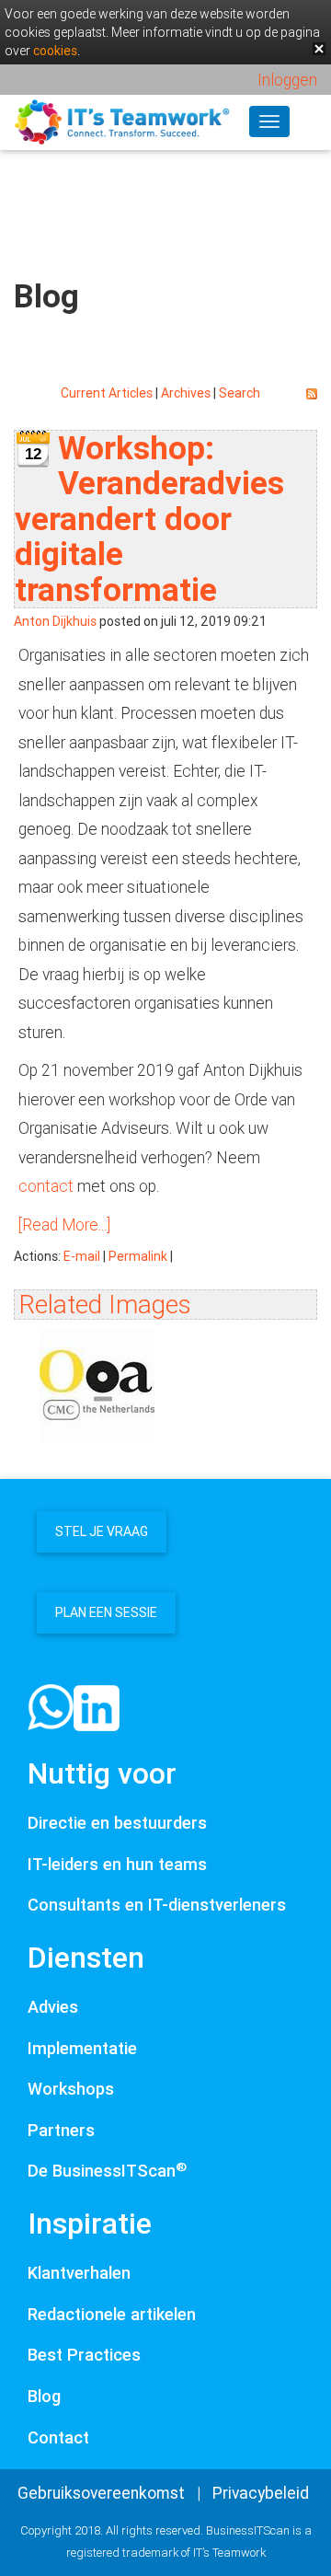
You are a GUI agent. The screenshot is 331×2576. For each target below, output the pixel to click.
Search (240, 393)
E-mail (82, 1256)
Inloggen (287, 80)
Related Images (105, 1304)
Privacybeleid (261, 2493)
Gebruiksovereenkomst (101, 2493)
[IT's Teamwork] (122, 120)
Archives (186, 393)
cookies (55, 51)
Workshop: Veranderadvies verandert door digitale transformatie (149, 519)
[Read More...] (64, 1224)
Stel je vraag (102, 1531)
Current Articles (107, 393)
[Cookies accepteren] (319, 49)
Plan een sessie (106, 1612)
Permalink (138, 1256)
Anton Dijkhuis (55, 621)
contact (46, 1186)
